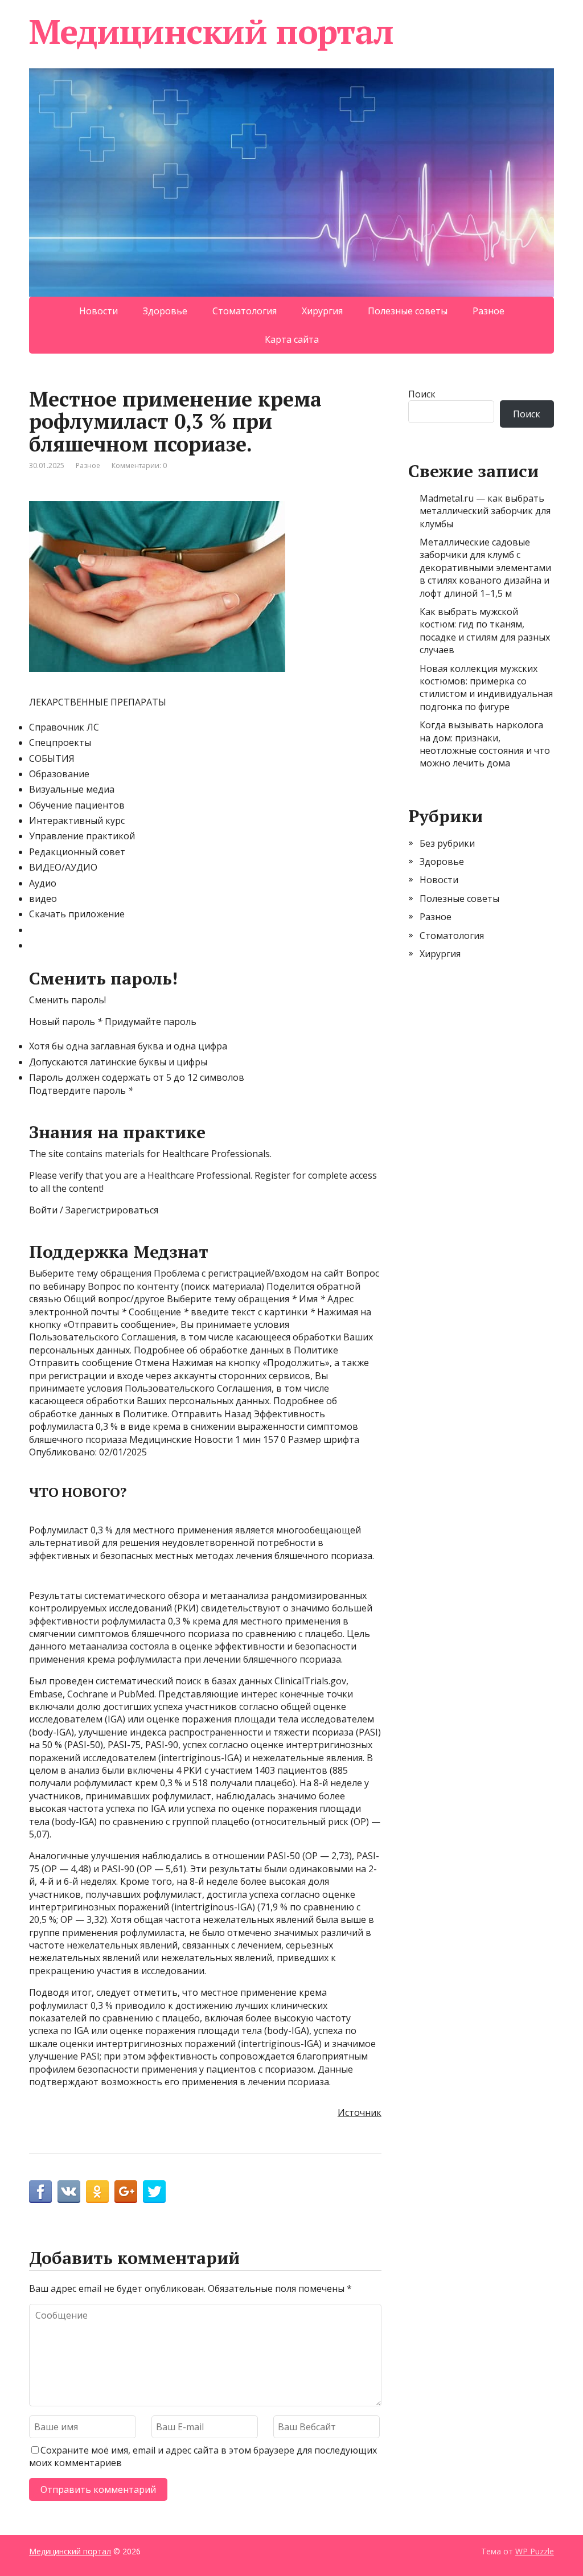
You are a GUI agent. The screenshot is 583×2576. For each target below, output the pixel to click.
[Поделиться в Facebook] (40, 2192)
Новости (98, 311)
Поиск (422, 394)
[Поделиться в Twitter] (154, 2192)
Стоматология (245, 311)
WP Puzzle (535, 2551)
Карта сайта (292, 339)
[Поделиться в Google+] (126, 2192)
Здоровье (165, 311)
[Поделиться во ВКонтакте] (69, 2192)
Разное (488, 311)
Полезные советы (408, 311)
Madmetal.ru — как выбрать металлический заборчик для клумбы (485, 511)
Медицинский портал (211, 31)
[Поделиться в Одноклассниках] (97, 2192)
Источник (360, 2113)
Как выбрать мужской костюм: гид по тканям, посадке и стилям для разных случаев (485, 631)
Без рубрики (447, 843)
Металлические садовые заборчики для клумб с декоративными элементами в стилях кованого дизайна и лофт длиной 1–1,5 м (485, 568)
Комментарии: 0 (139, 465)
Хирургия (322, 311)
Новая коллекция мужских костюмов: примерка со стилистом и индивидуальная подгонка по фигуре (486, 688)
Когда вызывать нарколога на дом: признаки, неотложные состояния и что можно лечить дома (485, 744)
